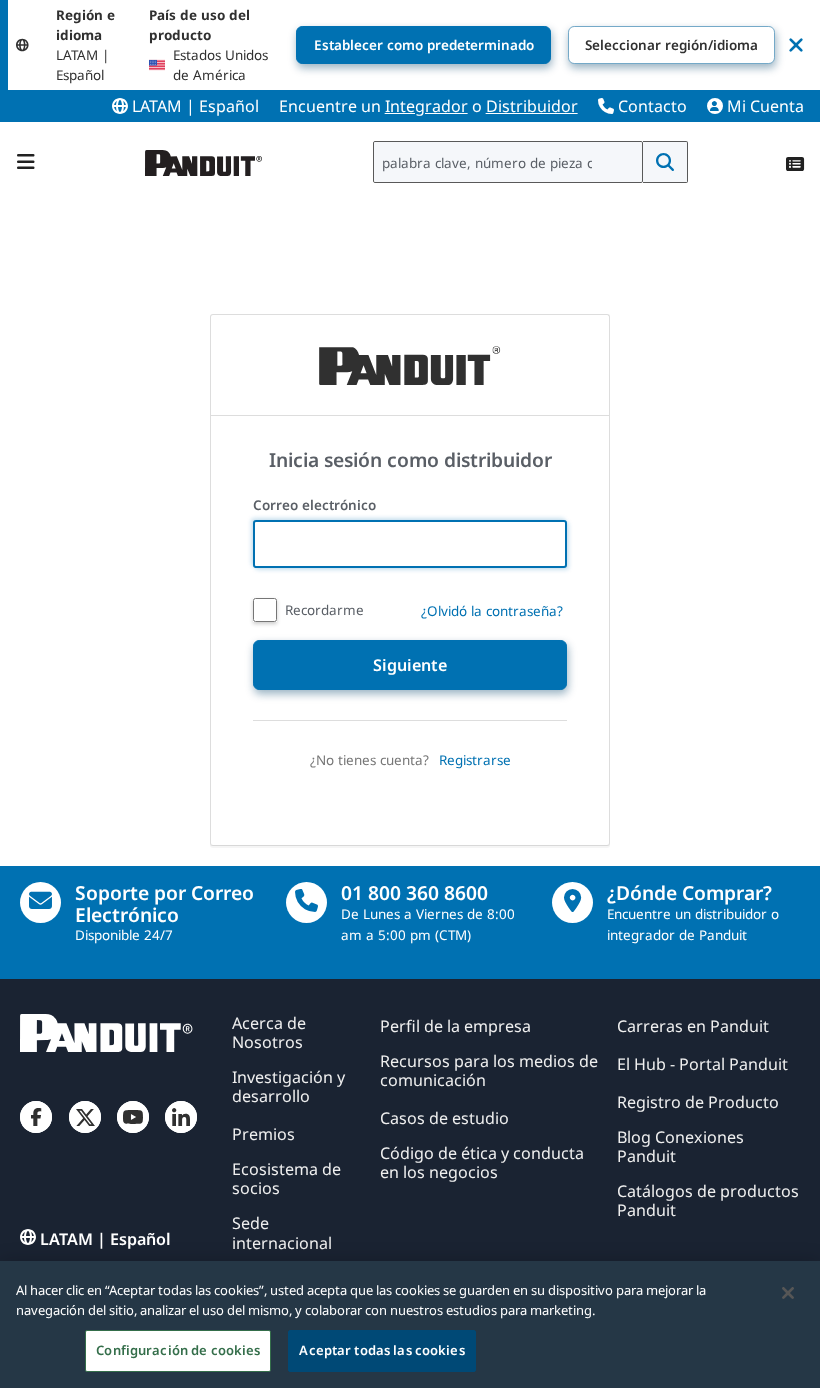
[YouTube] (133, 1133)
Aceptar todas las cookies (381, 1350)
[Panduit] (204, 158)
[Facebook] (36, 1133)
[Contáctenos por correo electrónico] (40, 902)
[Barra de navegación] (26, 162)
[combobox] (508, 162)
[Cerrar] (788, 1293)
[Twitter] (85, 1133)
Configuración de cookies (178, 1350)
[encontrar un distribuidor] (572, 902)
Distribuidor (532, 106)
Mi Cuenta (763, 106)
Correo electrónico (316, 505)
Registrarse (475, 760)
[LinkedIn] (181, 1133)
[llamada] (306, 902)
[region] (410, 1324)
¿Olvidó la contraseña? (492, 611)
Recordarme (324, 610)
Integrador (426, 106)
